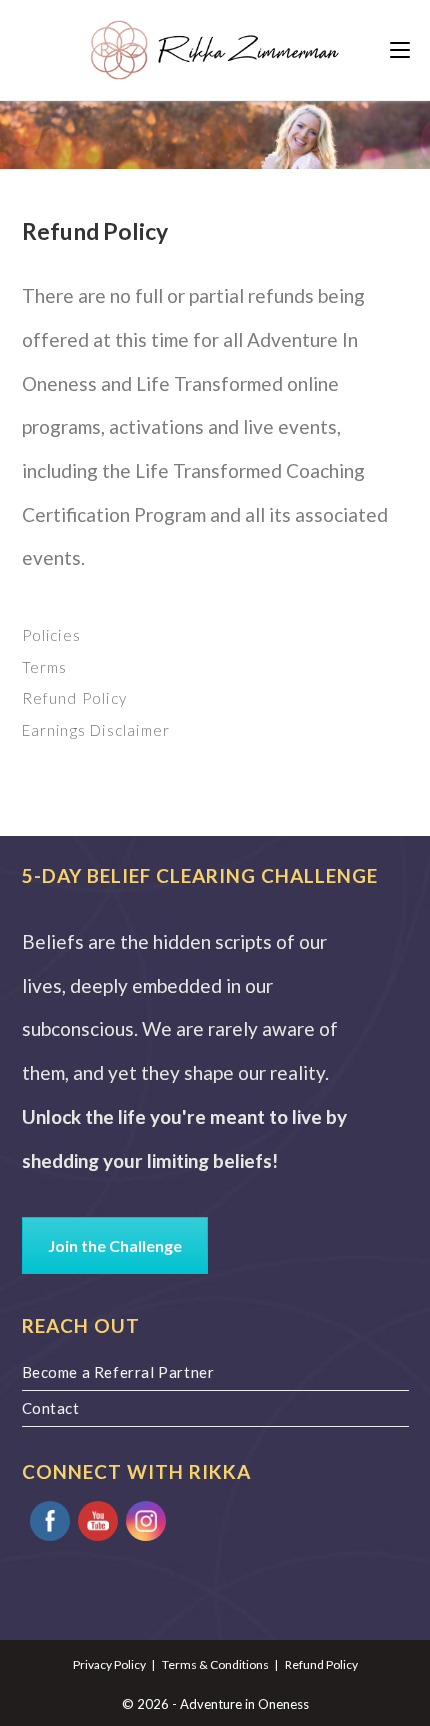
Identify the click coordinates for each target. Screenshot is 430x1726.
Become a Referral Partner (118, 1372)
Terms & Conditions (215, 1664)
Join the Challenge (115, 1245)
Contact (51, 1408)
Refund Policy (75, 698)
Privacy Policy (109, 1664)
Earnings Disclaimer (96, 730)
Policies (52, 635)
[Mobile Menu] (400, 50)
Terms (45, 667)
